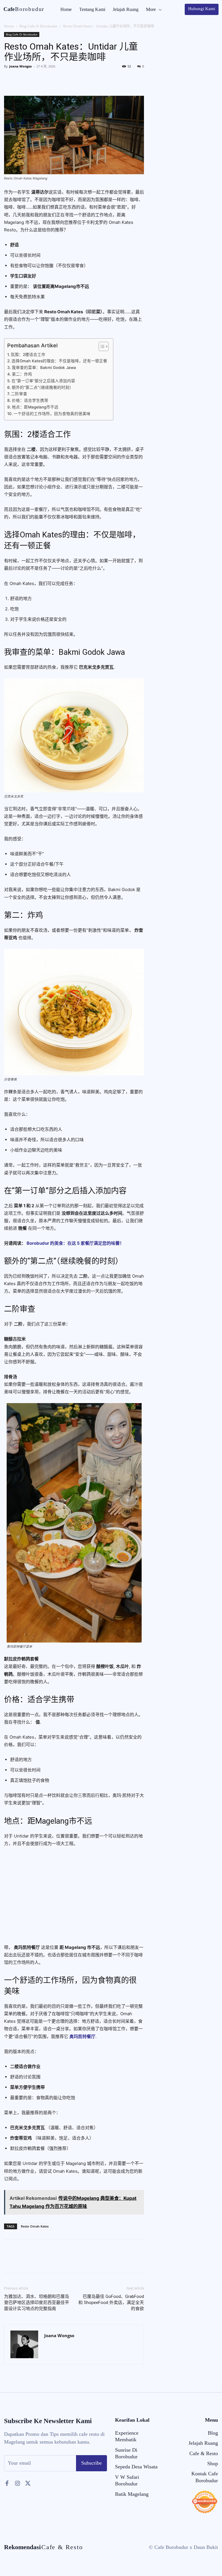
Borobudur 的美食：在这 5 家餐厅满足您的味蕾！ (75, 1243)
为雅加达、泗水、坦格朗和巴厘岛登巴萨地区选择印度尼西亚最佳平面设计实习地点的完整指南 (37, 2303)
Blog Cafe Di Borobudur (38, 26)
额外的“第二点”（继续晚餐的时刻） (43, 387)
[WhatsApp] (50, 79)
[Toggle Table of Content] (101, 346)
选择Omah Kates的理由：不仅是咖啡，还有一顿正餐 (59, 361)
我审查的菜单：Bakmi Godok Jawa (44, 368)
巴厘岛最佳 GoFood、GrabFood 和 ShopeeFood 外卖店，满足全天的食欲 (111, 2303)
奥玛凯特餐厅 (82, 2036)
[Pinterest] (36, 79)
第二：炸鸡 (22, 374)
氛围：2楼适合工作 (28, 355)
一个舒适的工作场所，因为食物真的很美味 (52, 414)
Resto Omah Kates (35, 2226)
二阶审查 (19, 394)
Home (9, 26)
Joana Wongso (21, 66)
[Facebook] (10, 79)
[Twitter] (23, 79)
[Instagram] (17, 2483)
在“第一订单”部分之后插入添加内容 (43, 381)
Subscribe (91, 2463)
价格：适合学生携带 (30, 400)
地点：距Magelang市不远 (35, 407)
